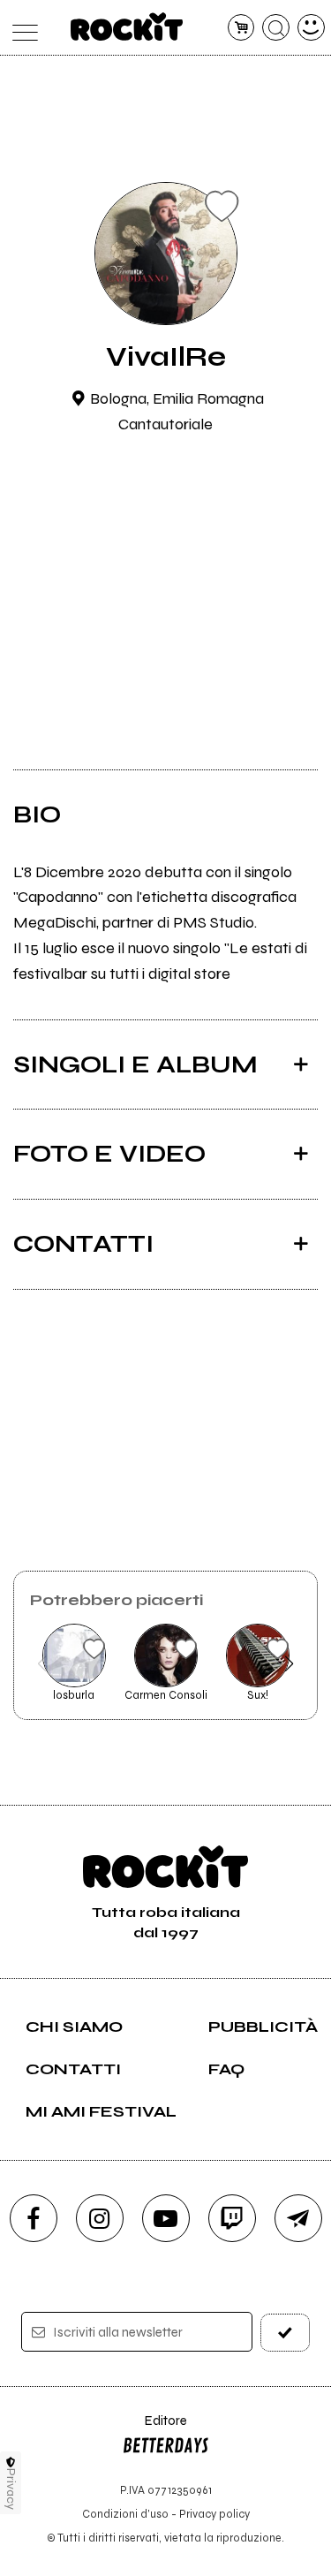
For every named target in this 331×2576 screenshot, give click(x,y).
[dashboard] (311, 28)
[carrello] (241, 28)
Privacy (11, 2489)
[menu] (21, 28)
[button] (42, 1663)
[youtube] (166, 2218)
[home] (127, 27)
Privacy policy (214, 2514)
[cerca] (276, 28)
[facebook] (34, 2218)
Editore (154, 2429)
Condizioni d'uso (125, 2514)
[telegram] (298, 2218)
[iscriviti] (285, 2333)
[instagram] (100, 2218)
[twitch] (232, 2218)
